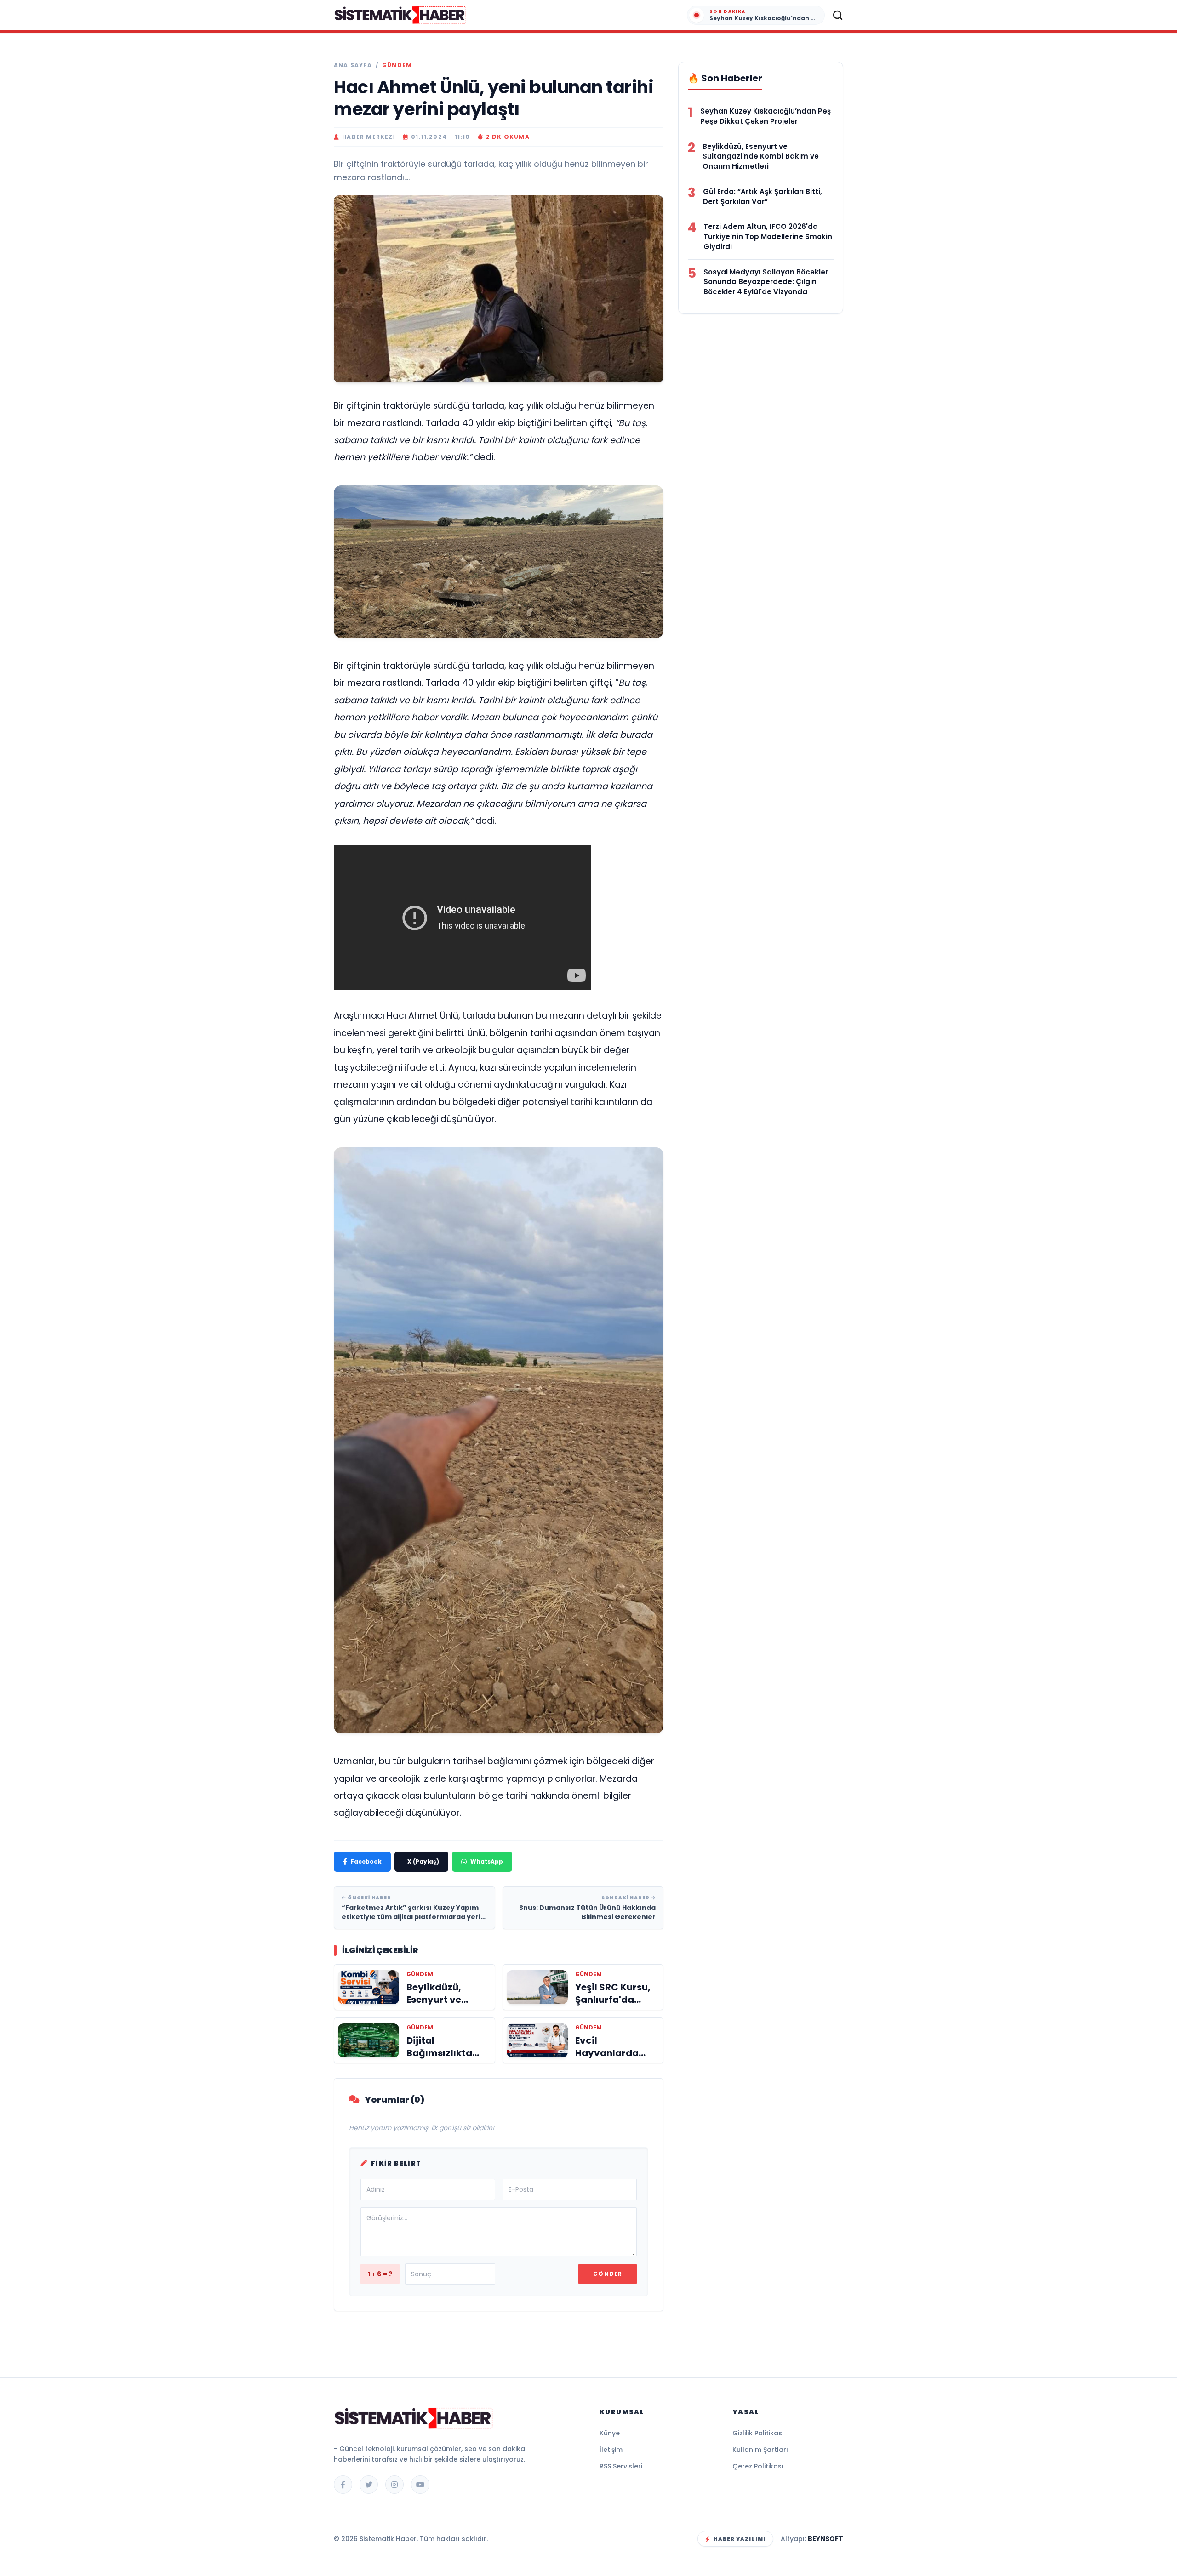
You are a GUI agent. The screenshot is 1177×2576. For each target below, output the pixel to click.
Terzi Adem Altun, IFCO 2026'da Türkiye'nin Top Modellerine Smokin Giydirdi (768, 237)
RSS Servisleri (621, 2466)
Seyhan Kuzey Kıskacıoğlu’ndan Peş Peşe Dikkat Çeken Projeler (766, 116)
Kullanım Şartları (760, 2450)
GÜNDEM (397, 65)
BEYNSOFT (826, 2539)
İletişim (611, 2450)
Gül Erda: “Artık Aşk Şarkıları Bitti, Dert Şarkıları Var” (763, 197)
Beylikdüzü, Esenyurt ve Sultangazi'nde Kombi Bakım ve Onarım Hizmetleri (761, 157)
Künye (610, 2433)
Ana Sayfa (353, 65)
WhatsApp (487, 1861)
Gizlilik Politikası (758, 2433)
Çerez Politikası (758, 2466)
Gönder (608, 2274)
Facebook (366, 1861)
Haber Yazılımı (740, 2539)
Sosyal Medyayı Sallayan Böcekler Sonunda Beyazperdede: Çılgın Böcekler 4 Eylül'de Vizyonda (766, 282)
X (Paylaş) (423, 1861)
